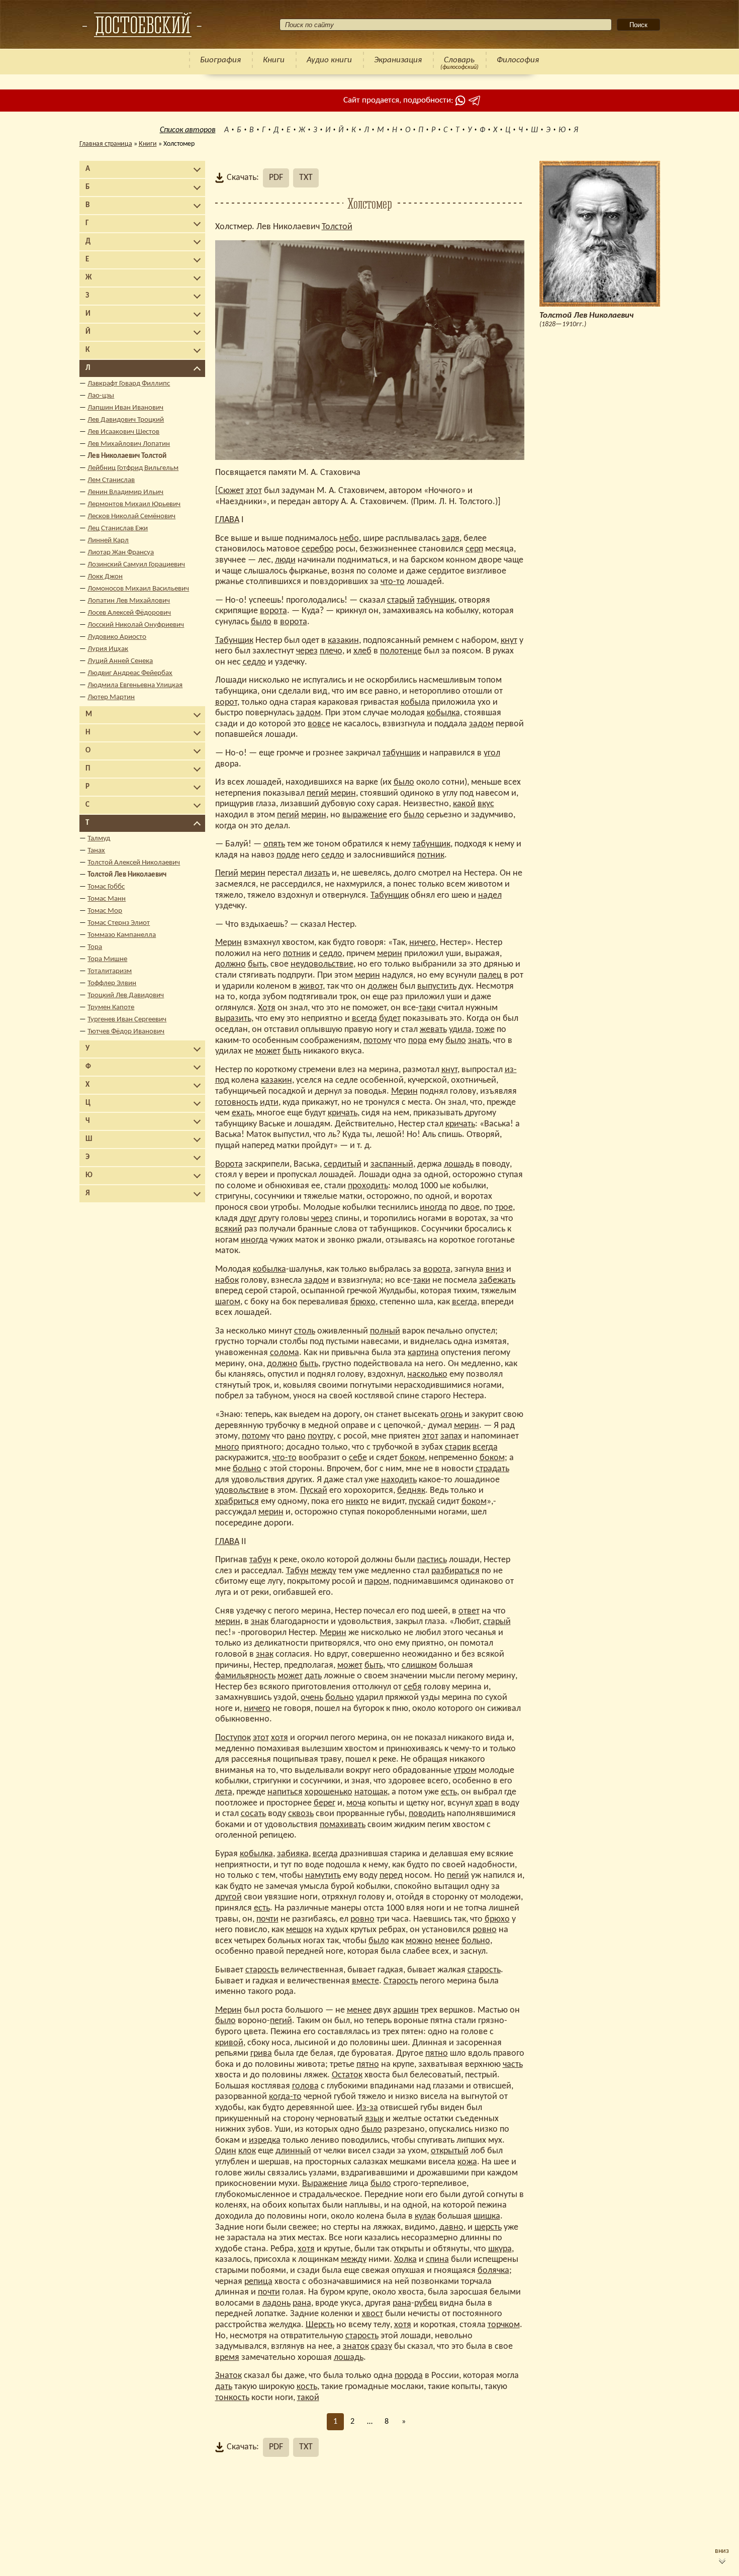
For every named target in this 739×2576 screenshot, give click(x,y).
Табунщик (234, 641)
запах (451, 1436)
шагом (228, 1302)
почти (267, 1919)
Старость (401, 1981)
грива (261, 2054)
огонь (451, 1415)
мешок (299, 1930)
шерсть (488, 2227)
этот (254, 491)
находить (399, 1480)
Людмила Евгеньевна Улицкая (135, 685)
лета (224, 1792)
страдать (492, 1469)
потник (431, 855)
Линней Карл (108, 541)
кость (307, 2387)
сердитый (343, 1164)
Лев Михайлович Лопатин (129, 444)
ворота (273, 611)
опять (274, 844)
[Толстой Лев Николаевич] (142, 25)
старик (458, 1447)
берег (325, 1803)
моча (356, 1803)
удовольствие (242, 1491)
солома (285, 1353)
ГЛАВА (227, 520)
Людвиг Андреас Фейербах (130, 673)
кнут (509, 641)
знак (260, 1622)
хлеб (362, 651)
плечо (331, 651)
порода (409, 2376)
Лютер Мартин (111, 697)
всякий (229, 1229)
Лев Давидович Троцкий (126, 420)
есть (449, 1792)
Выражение (325, 2184)
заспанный (392, 1164)
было (261, 622)
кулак (425, 2216)
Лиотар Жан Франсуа (121, 553)
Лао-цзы (101, 396)
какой (464, 804)
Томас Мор (105, 911)
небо (349, 539)
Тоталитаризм (110, 971)
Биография (220, 60)
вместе (365, 1981)
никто (357, 1502)
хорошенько (329, 1792)
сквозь (301, 1814)
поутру (320, 1436)
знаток (356, 2347)
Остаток (347, 2075)
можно (419, 1941)
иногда (433, 1208)
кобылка (443, 713)
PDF (276, 178)
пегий (318, 793)
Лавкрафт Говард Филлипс (129, 384)
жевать (433, 1030)
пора (418, 1041)
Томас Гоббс (106, 887)
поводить (427, 1814)
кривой (229, 2043)
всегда (364, 1019)
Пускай (314, 1491)
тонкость (232, 2398)
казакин (343, 641)
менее (447, 1941)
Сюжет (231, 491)
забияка (293, 1854)
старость (262, 1970)
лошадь (459, 1164)
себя (413, 1687)
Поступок (233, 1738)
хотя (280, 1738)
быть (257, 964)
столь (305, 1331)
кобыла (415, 702)
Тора (95, 947)
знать (479, 1041)
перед (391, 1876)
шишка (487, 2216)
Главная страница (106, 144)
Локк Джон (105, 577)
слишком (419, 1665)
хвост (373, 2314)
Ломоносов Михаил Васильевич (138, 589)
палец (490, 975)
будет (390, 1019)
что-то (393, 582)
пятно (437, 2054)
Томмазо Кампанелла (122, 935)
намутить (323, 1876)
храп (484, 1803)
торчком (504, 2325)
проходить (368, 1186)
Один (226, 2151)
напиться (285, 1792)
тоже (485, 1030)
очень (312, 1698)
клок (247, 2151)
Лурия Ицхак (108, 649)
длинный (293, 2151)
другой (228, 1897)
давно (451, 2227)
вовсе (319, 724)
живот (311, 986)
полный (385, 1331)
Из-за (367, 2108)
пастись (432, 1560)
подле (288, 855)
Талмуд (99, 839)
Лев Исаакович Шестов (123, 432)
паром (377, 1582)
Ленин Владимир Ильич (125, 492)
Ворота (229, 1164)
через (307, 651)
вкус (486, 804)
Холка (405, 2260)
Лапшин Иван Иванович (125, 408)
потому (378, 1041)
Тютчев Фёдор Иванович (126, 1032)
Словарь (459, 60)
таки (427, 1008)
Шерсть (320, 2325)
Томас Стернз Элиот (119, 923)
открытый (450, 2151)
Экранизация (398, 60)
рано (296, 1436)
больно (247, 1469)
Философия (518, 60)
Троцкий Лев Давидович (126, 995)
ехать (242, 1113)
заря (451, 539)
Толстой (337, 227)
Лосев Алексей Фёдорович (129, 613)
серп (474, 549)
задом (308, 713)
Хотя (267, 1008)
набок (227, 1280)
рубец (426, 2303)
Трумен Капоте (111, 1008)
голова (305, 2086)
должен (383, 986)
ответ (469, 1611)
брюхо (363, 1302)
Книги (274, 60)
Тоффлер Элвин (112, 983)
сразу (382, 2347)
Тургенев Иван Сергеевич (127, 1020)
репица (258, 2282)
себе (358, 1458)
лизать (317, 873)
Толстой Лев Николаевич (127, 875)
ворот (226, 702)
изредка (265, 2140)
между (324, 1571)
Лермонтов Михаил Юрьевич (134, 504)
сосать (253, 1814)
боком (412, 1458)
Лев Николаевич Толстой (127, 456)
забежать (497, 1280)
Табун (297, 1571)
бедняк (411, 1491)
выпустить (437, 986)
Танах (96, 851)
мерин (343, 793)
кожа (467, 2162)
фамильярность (245, 1676)
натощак (371, 1792)
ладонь (276, 2303)
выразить (233, 1019)
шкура (500, 2249)
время (227, 2358)
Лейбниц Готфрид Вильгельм (133, 468)
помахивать (343, 1825)
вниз (495, 1269)
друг (248, 1219)
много (227, 1447)
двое (470, 1208)
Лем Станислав (111, 480)
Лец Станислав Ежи (118, 529)
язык (374, 2119)
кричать (343, 1113)
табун (260, 1560)
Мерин (228, 943)
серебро (318, 549)
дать (313, 1676)
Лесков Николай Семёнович (131, 516)
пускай (422, 1502)
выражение (365, 815)
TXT (306, 178)
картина (423, 1353)
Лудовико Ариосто (117, 637)
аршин (406, 2010)
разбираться (455, 1571)
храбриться (237, 1502)
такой (308, 2398)
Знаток (228, 2376)
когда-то (285, 2097)
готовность (237, 1103)
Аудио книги (329, 60)
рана (302, 2303)
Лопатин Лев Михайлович (129, 601)
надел (490, 895)
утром (465, 1771)
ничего (423, 943)
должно (230, 964)
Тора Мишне (107, 959)
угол (492, 753)
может (268, 1051)
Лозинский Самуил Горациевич (136, 565)
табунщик (436, 600)
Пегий (227, 873)
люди (285, 560)
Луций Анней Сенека (120, 661)
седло (254, 662)
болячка (493, 2271)
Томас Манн (107, 899)
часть (513, 2065)
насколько (427, 1374)
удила (460, 1030)
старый (401, 600)
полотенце (401, 651)
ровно (362, 1919)
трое (504, 1208)
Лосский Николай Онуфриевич (136, 625)
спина (437, 2260)
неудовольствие (322, 964)
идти (269, 1103)
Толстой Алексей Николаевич (134, 863)
